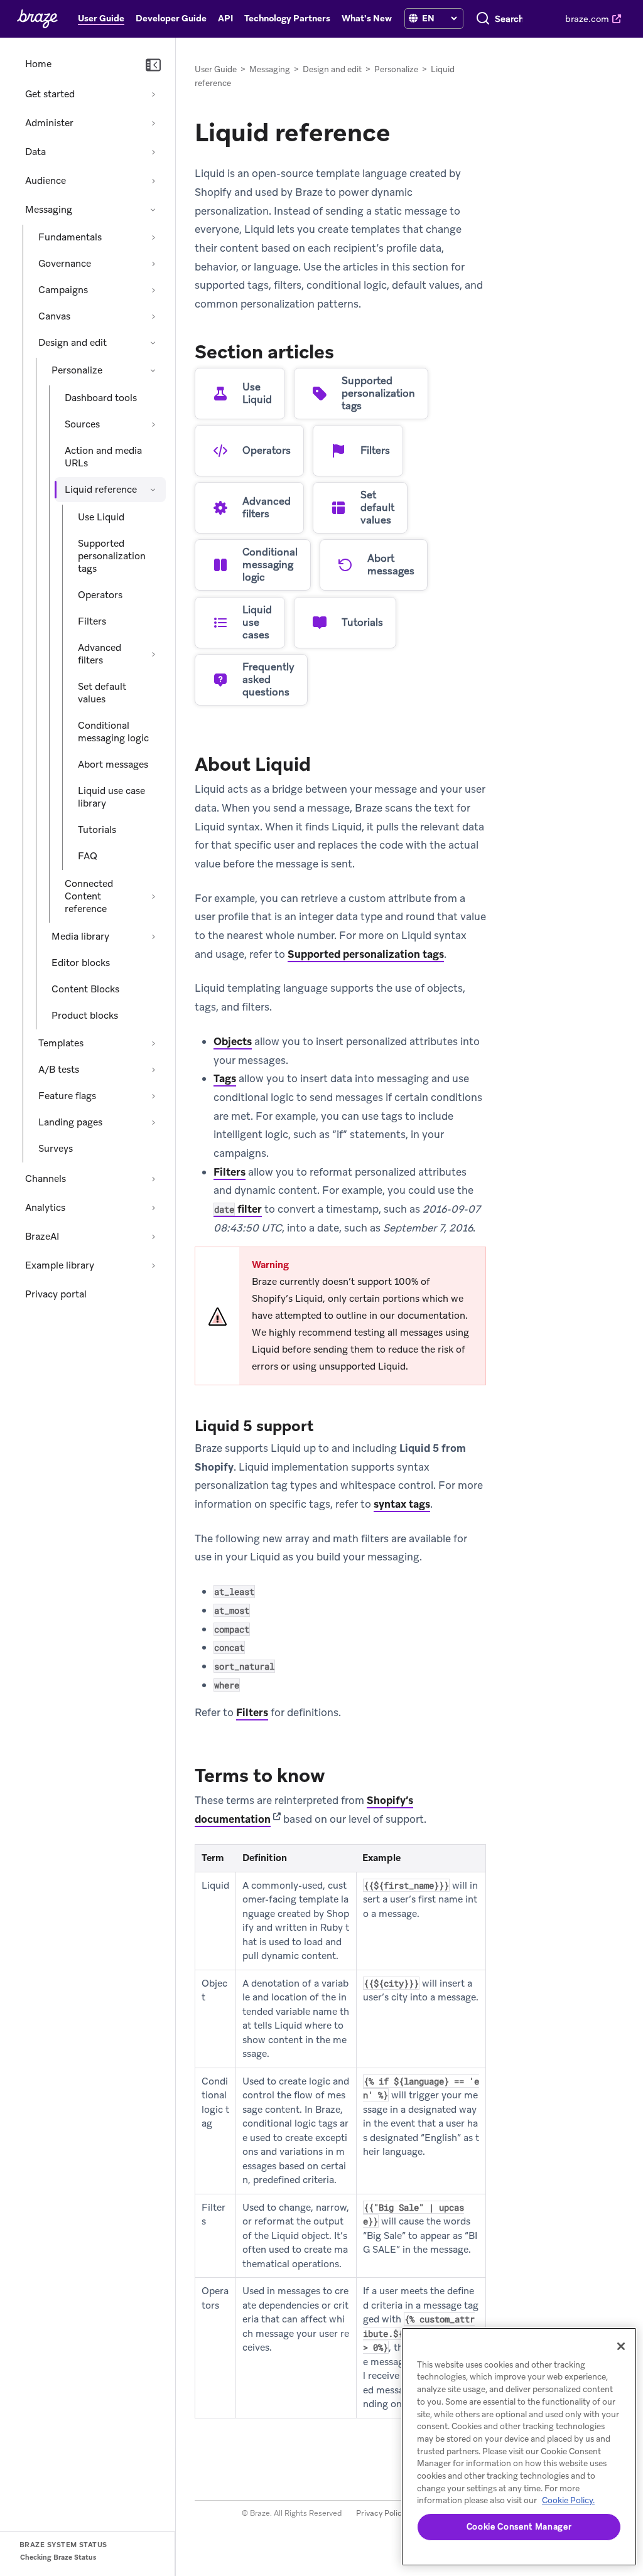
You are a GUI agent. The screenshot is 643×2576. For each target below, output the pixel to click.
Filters (92, 621)
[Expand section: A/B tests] (153, 1070)
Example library (60, 1265)
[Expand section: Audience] (153, 181)
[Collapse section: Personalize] (153, 370)
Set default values (102, 693)
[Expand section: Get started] (153, 94)
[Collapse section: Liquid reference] (153, 490)
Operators (100, 595)
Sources (82, 424)
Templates (61, 1043)
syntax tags (402, 1504)
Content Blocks (85, 989)
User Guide (216, 69)
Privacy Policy (381, 2513)
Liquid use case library (111, 797)
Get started (50, 94)
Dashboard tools (101, 398)
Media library (80, 936)
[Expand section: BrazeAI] (153, 1237)
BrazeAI (42, 1237)
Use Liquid (101, 517)
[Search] (483, 19)
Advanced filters (100, 654)
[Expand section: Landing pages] (153, 1122)
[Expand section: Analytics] (153, 1208)
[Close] (621, 2346)
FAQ (88, 856)
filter (238, 1209)
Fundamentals (70, 237)
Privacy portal (56, 1294)
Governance (65, 264)
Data (35, 152)
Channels (46, 1179)
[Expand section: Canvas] (153, 316)
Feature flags (67, 1096)
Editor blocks (81, 963)
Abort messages (113, 765)
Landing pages (70, 1122)
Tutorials (97, 830)
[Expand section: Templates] (153, 1043)
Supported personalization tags (112, 556)
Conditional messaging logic (113, 732)
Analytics (45, 1208)
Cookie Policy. (568, 2500)
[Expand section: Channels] (153, 1179)
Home (38, 64)
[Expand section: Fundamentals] (153, 237)
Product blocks (85, 1016)
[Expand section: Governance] (153, 264)
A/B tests (59, 1070)
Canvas (54, 316)
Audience (46, 181)
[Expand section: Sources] (153, 424)
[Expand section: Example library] (153, 1265)
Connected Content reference (89, 896)
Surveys (56, 1149)
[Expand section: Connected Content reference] (153, 896)
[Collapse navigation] (153, 65)
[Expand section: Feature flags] (153, 1096)
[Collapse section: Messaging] (153, 210)
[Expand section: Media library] (153, 936)
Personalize (77, 370)
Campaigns (63, 290)
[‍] (413, 19)
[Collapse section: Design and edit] (153, 343)
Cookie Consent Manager (519, 2527)
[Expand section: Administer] (153, 123)
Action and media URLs (103, 457)
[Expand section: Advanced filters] (153, 654)
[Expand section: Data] (153, 152)
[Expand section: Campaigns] (153, 290)
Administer (49, 123)
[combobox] (509, 19)
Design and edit (73, 343)
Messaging (49, 210)
